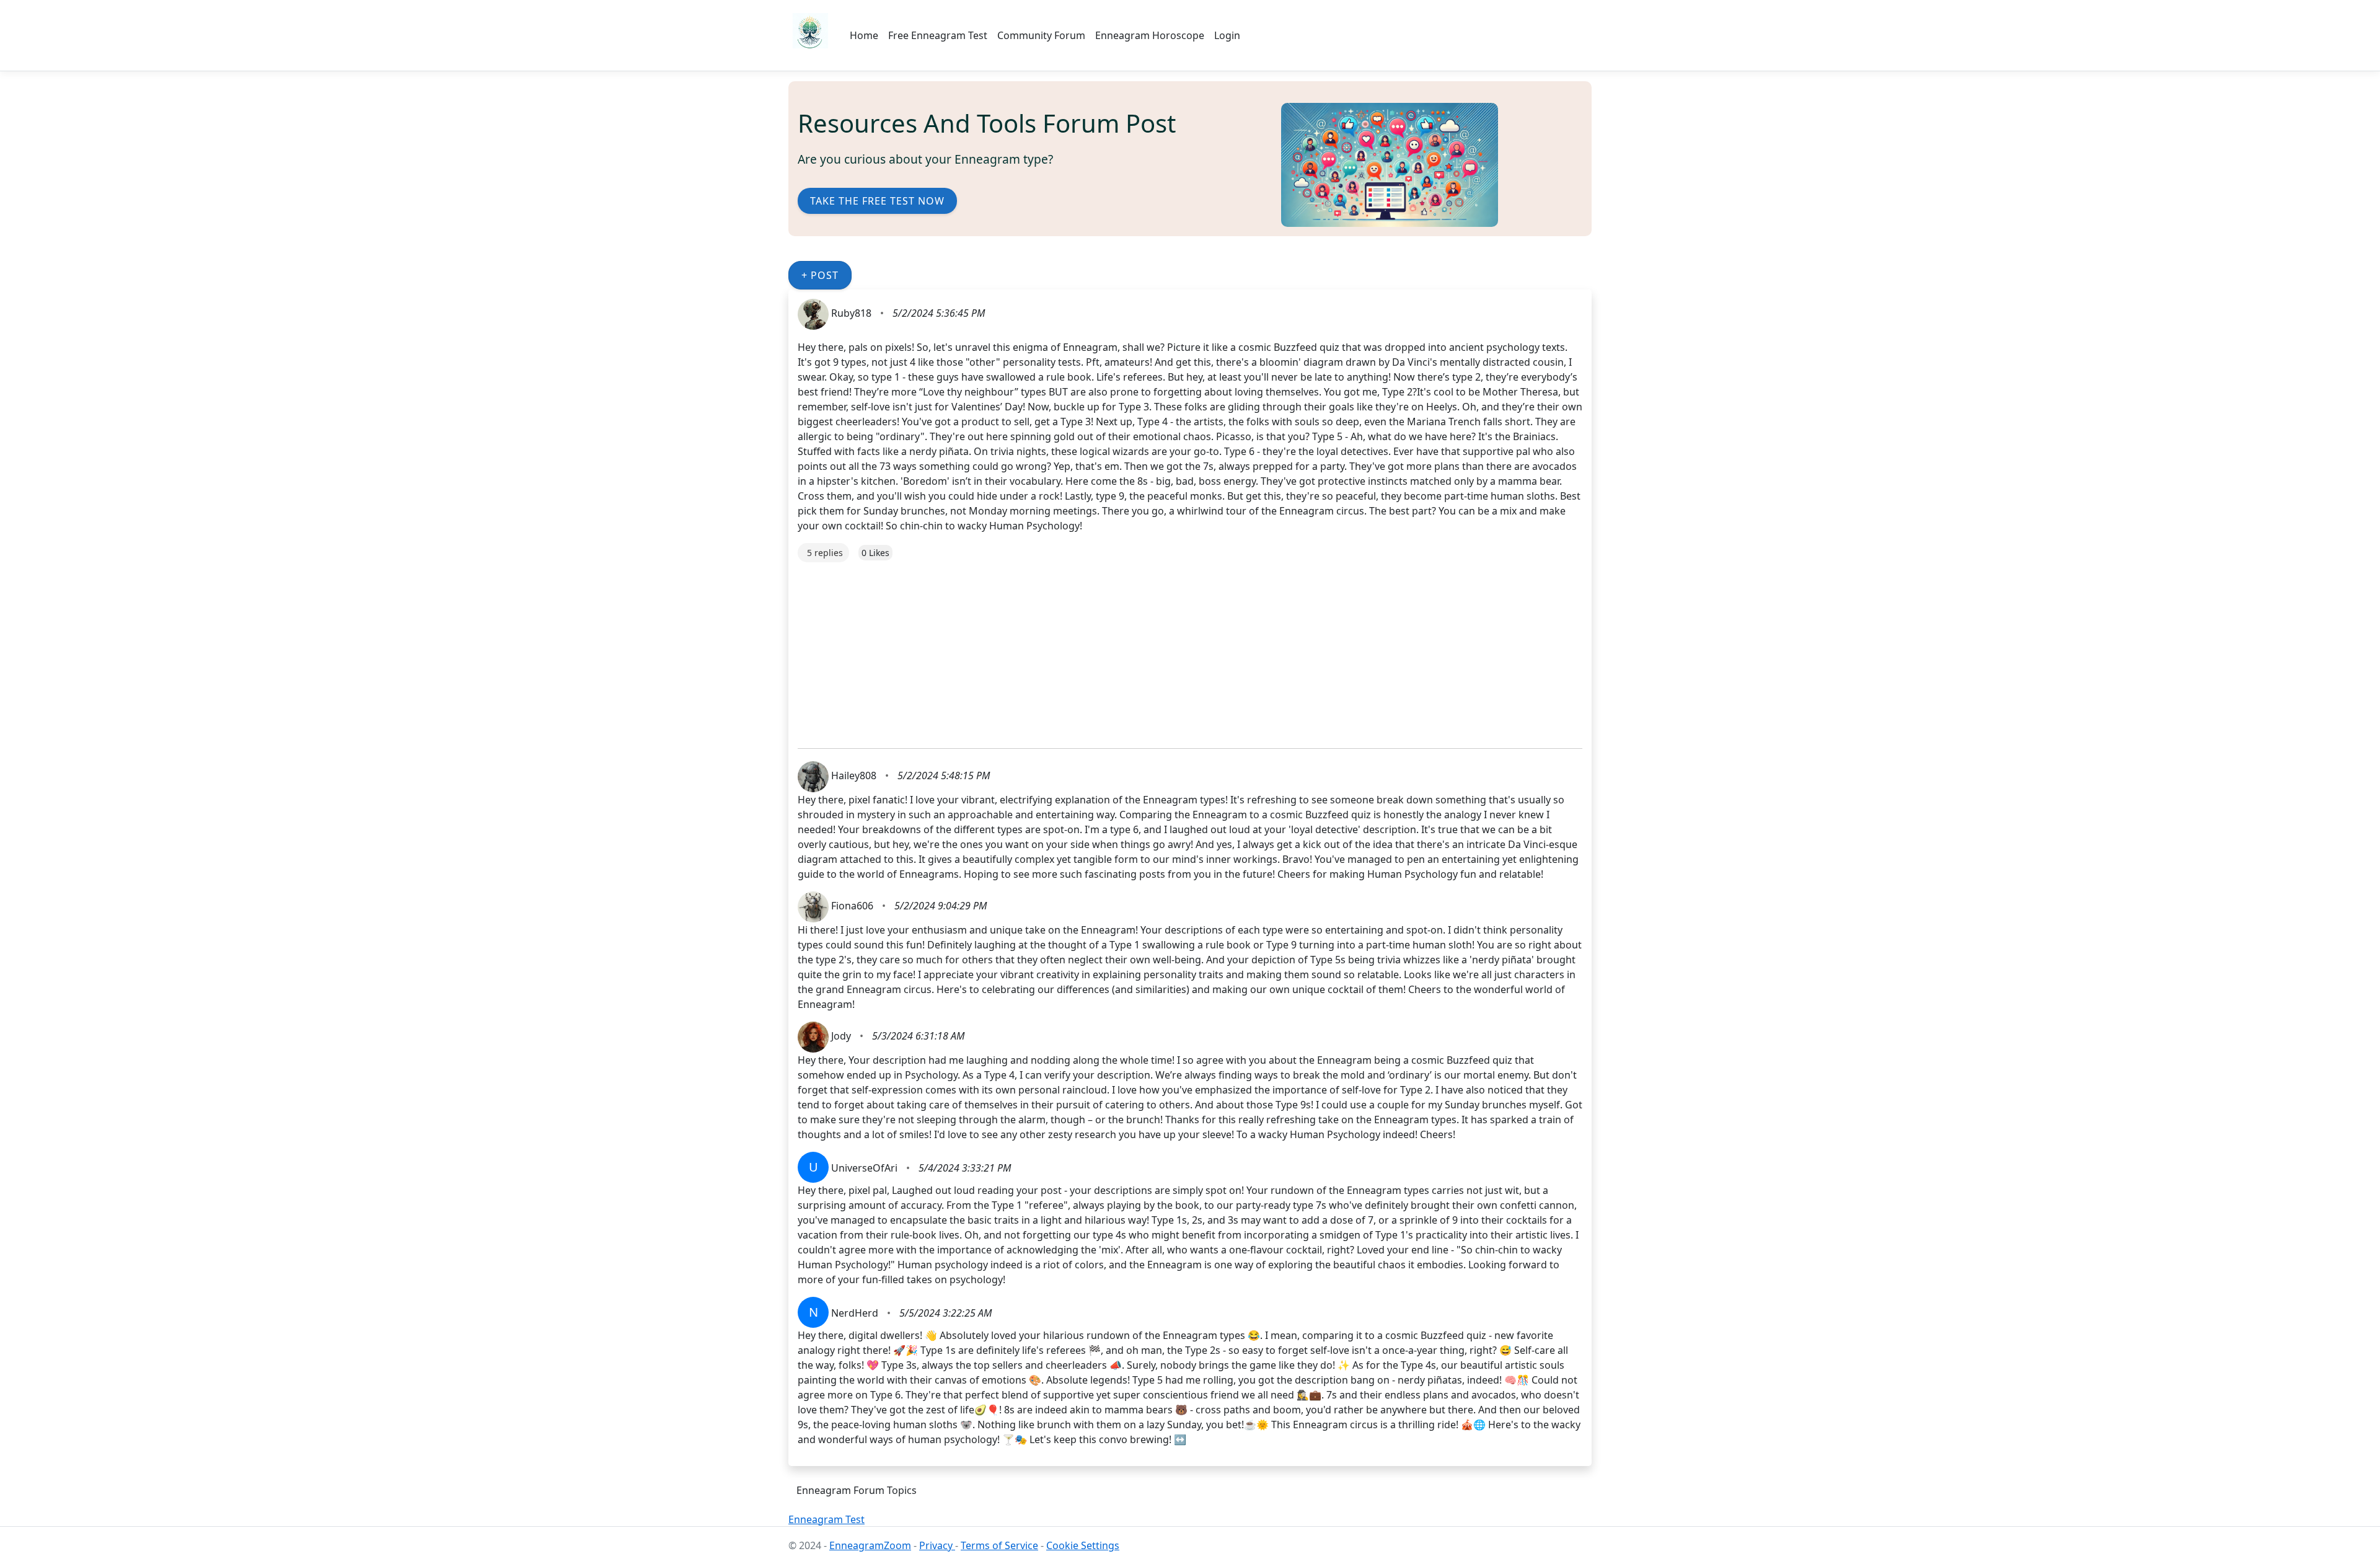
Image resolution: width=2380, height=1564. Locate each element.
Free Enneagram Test (938, 35)
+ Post (820, 275)
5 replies (825, 553)
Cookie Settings (1083, 1545)
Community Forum (1041, 35)
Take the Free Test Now (877, 201)
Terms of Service (999, 1545)
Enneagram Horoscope (1150, 35)
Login (1227, 35)
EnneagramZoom (870, 1545)
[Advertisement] (1170, 649)
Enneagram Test (826, 1519)
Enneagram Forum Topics (857, 1490)
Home (864, 35)
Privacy (937, 1545)
